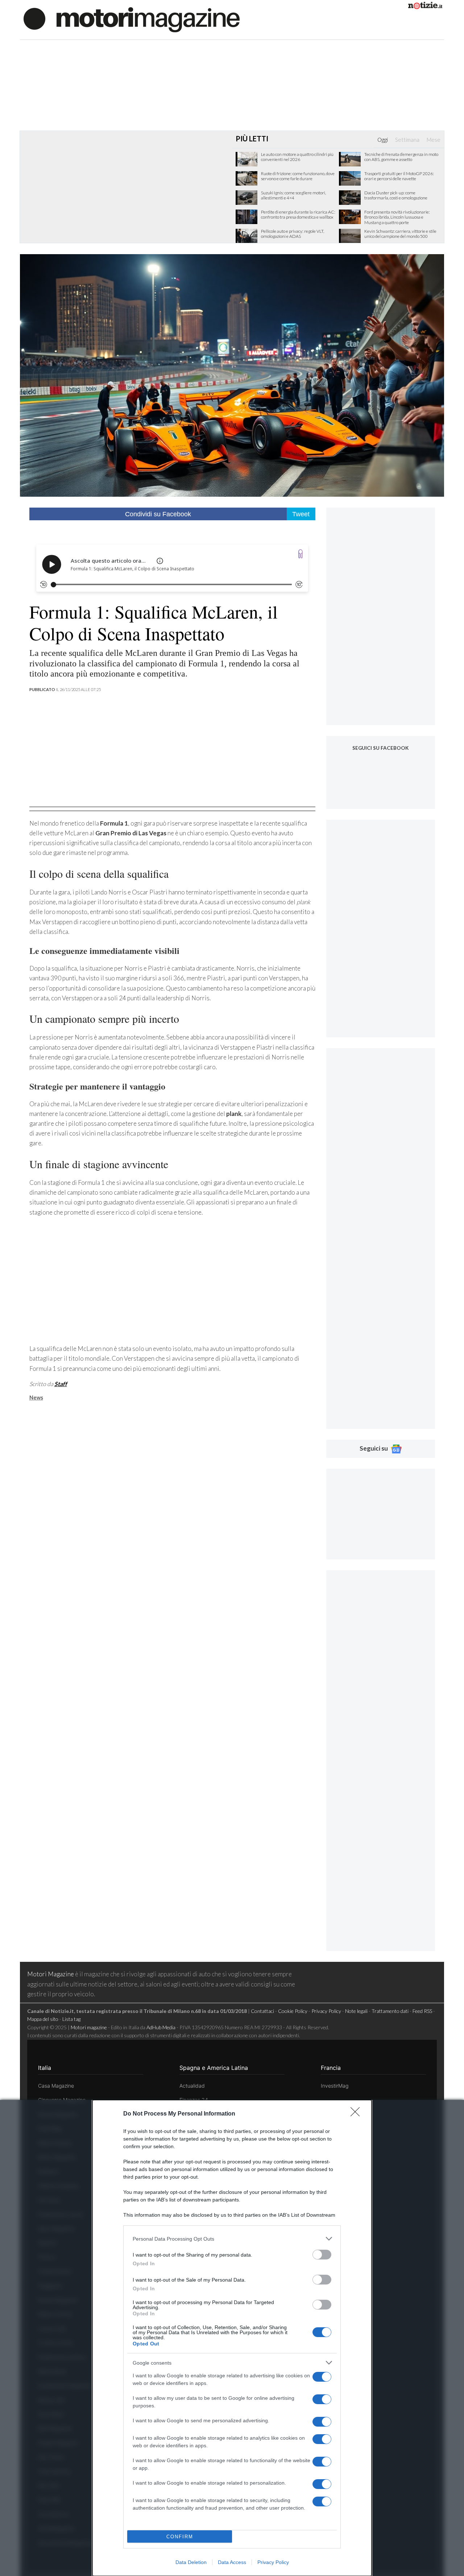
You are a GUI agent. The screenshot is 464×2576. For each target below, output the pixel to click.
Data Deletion (191, 2562)
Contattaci (262, 2011)
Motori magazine (89, 2027)
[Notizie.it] (425, 7)
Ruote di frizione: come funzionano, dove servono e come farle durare (298, 176)
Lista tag (71, 2019)
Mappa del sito (43, 2019)
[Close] (357, 2114)
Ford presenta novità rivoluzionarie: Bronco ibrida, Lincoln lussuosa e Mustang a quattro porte (397, 217)
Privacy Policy (273, 2562)
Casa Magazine (56, 2086)
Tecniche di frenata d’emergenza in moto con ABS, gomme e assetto (401, 157)
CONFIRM (180, 2537)
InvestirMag (335, 2086)
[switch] (322, 2255)
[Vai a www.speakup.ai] (301, 554)
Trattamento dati (390, 2011)
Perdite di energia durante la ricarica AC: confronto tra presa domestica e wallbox (298, 215)
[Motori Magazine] (132, 19)
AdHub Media (161, 2027)
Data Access (232, 2562)
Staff (61, 1384)
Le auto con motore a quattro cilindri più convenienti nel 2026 (297, 157)
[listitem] (232, 2239)
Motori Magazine (51, 1974)
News (36, 1397)
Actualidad (192, 2086)
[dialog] (232, 2338)
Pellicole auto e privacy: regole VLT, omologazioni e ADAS (293, 234)
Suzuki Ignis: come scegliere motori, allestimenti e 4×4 (293, 195)
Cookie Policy (293, 2011)
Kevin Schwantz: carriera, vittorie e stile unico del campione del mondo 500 (400, 234)
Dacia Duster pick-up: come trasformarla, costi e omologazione (396, 195)
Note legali (356, 2011)
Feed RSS (422, 2011)
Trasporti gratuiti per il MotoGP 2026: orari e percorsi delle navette (399, 176)
